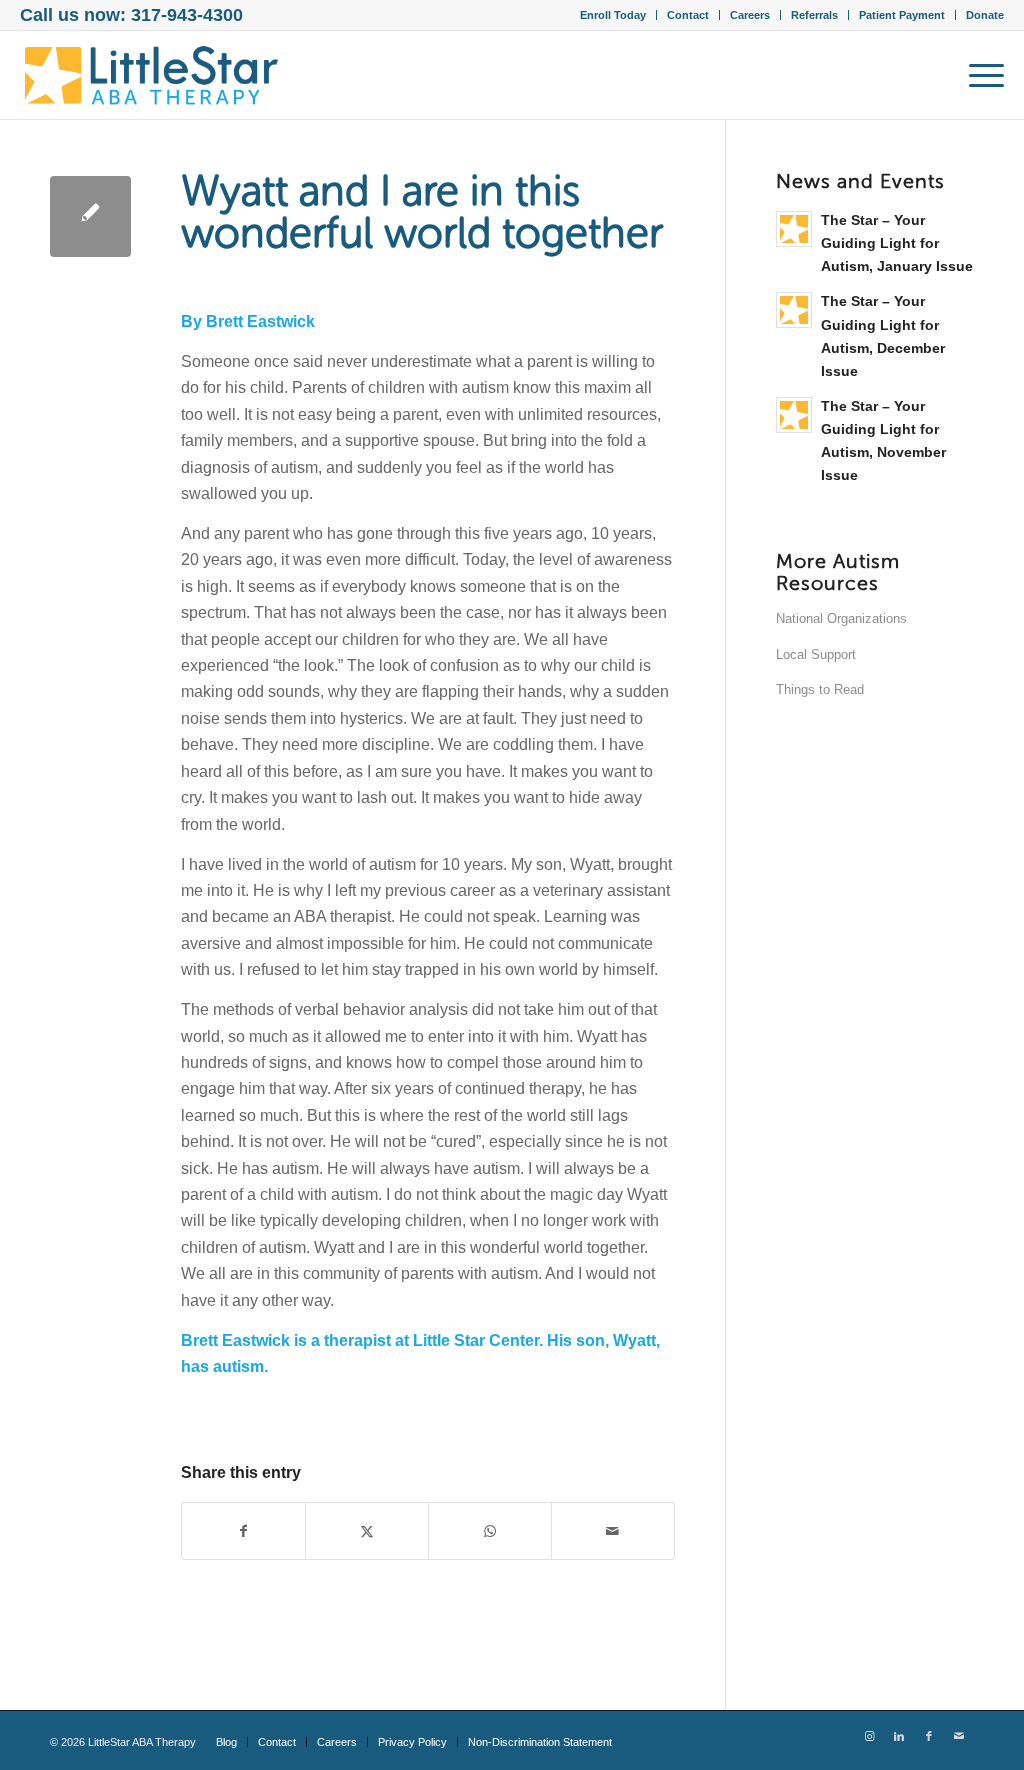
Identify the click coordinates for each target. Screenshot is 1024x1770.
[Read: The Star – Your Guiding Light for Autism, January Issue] (794, 229)
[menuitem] (613, 15)
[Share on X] (367, 1531)
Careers (750, 15)
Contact (688, 15)
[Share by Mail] (613, 1531)
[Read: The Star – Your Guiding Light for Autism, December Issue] (794, 310)
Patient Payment (902, 15)
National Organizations (841, 618)
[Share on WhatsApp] (490, 1531)
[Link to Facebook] (929, 1736)
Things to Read (820, 689)
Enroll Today (613, 15)
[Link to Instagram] (869, 1736)
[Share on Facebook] (243, 1531)
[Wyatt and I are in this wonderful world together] (90, 216)
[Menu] (980, 75)
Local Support (816, 654)
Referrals (814, 15)
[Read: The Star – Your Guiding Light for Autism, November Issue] (794, 415)
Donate (985, 15)
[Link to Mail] (959, 1736)
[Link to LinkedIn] (899, 1736)
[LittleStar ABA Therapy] (152, 75)
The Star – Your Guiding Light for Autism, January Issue (897, 243)
